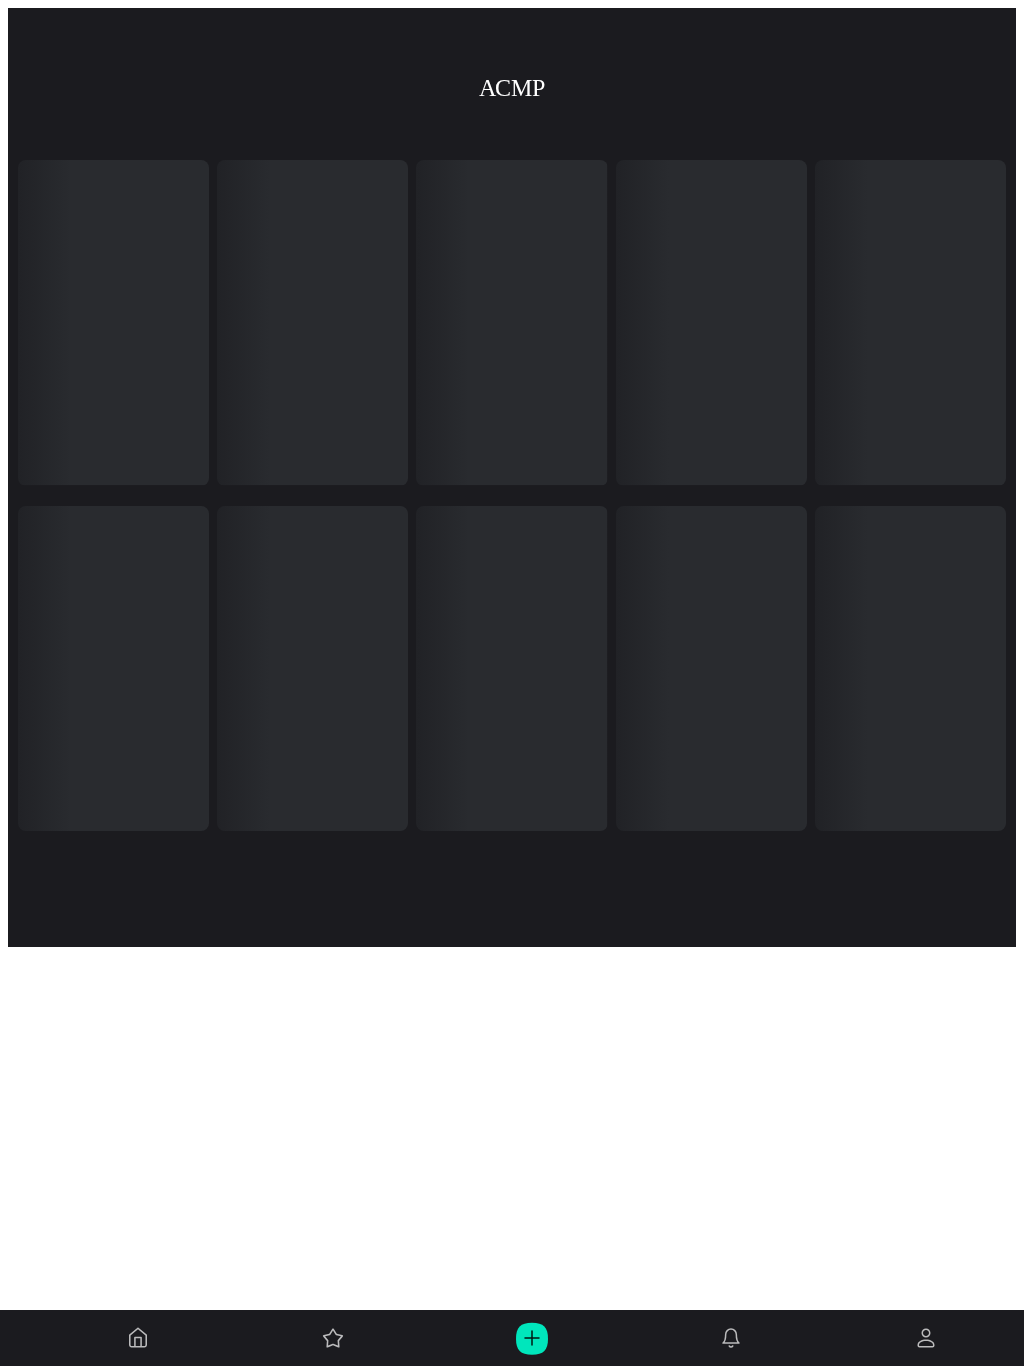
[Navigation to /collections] (333, 1338)
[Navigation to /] (138, 1338)
